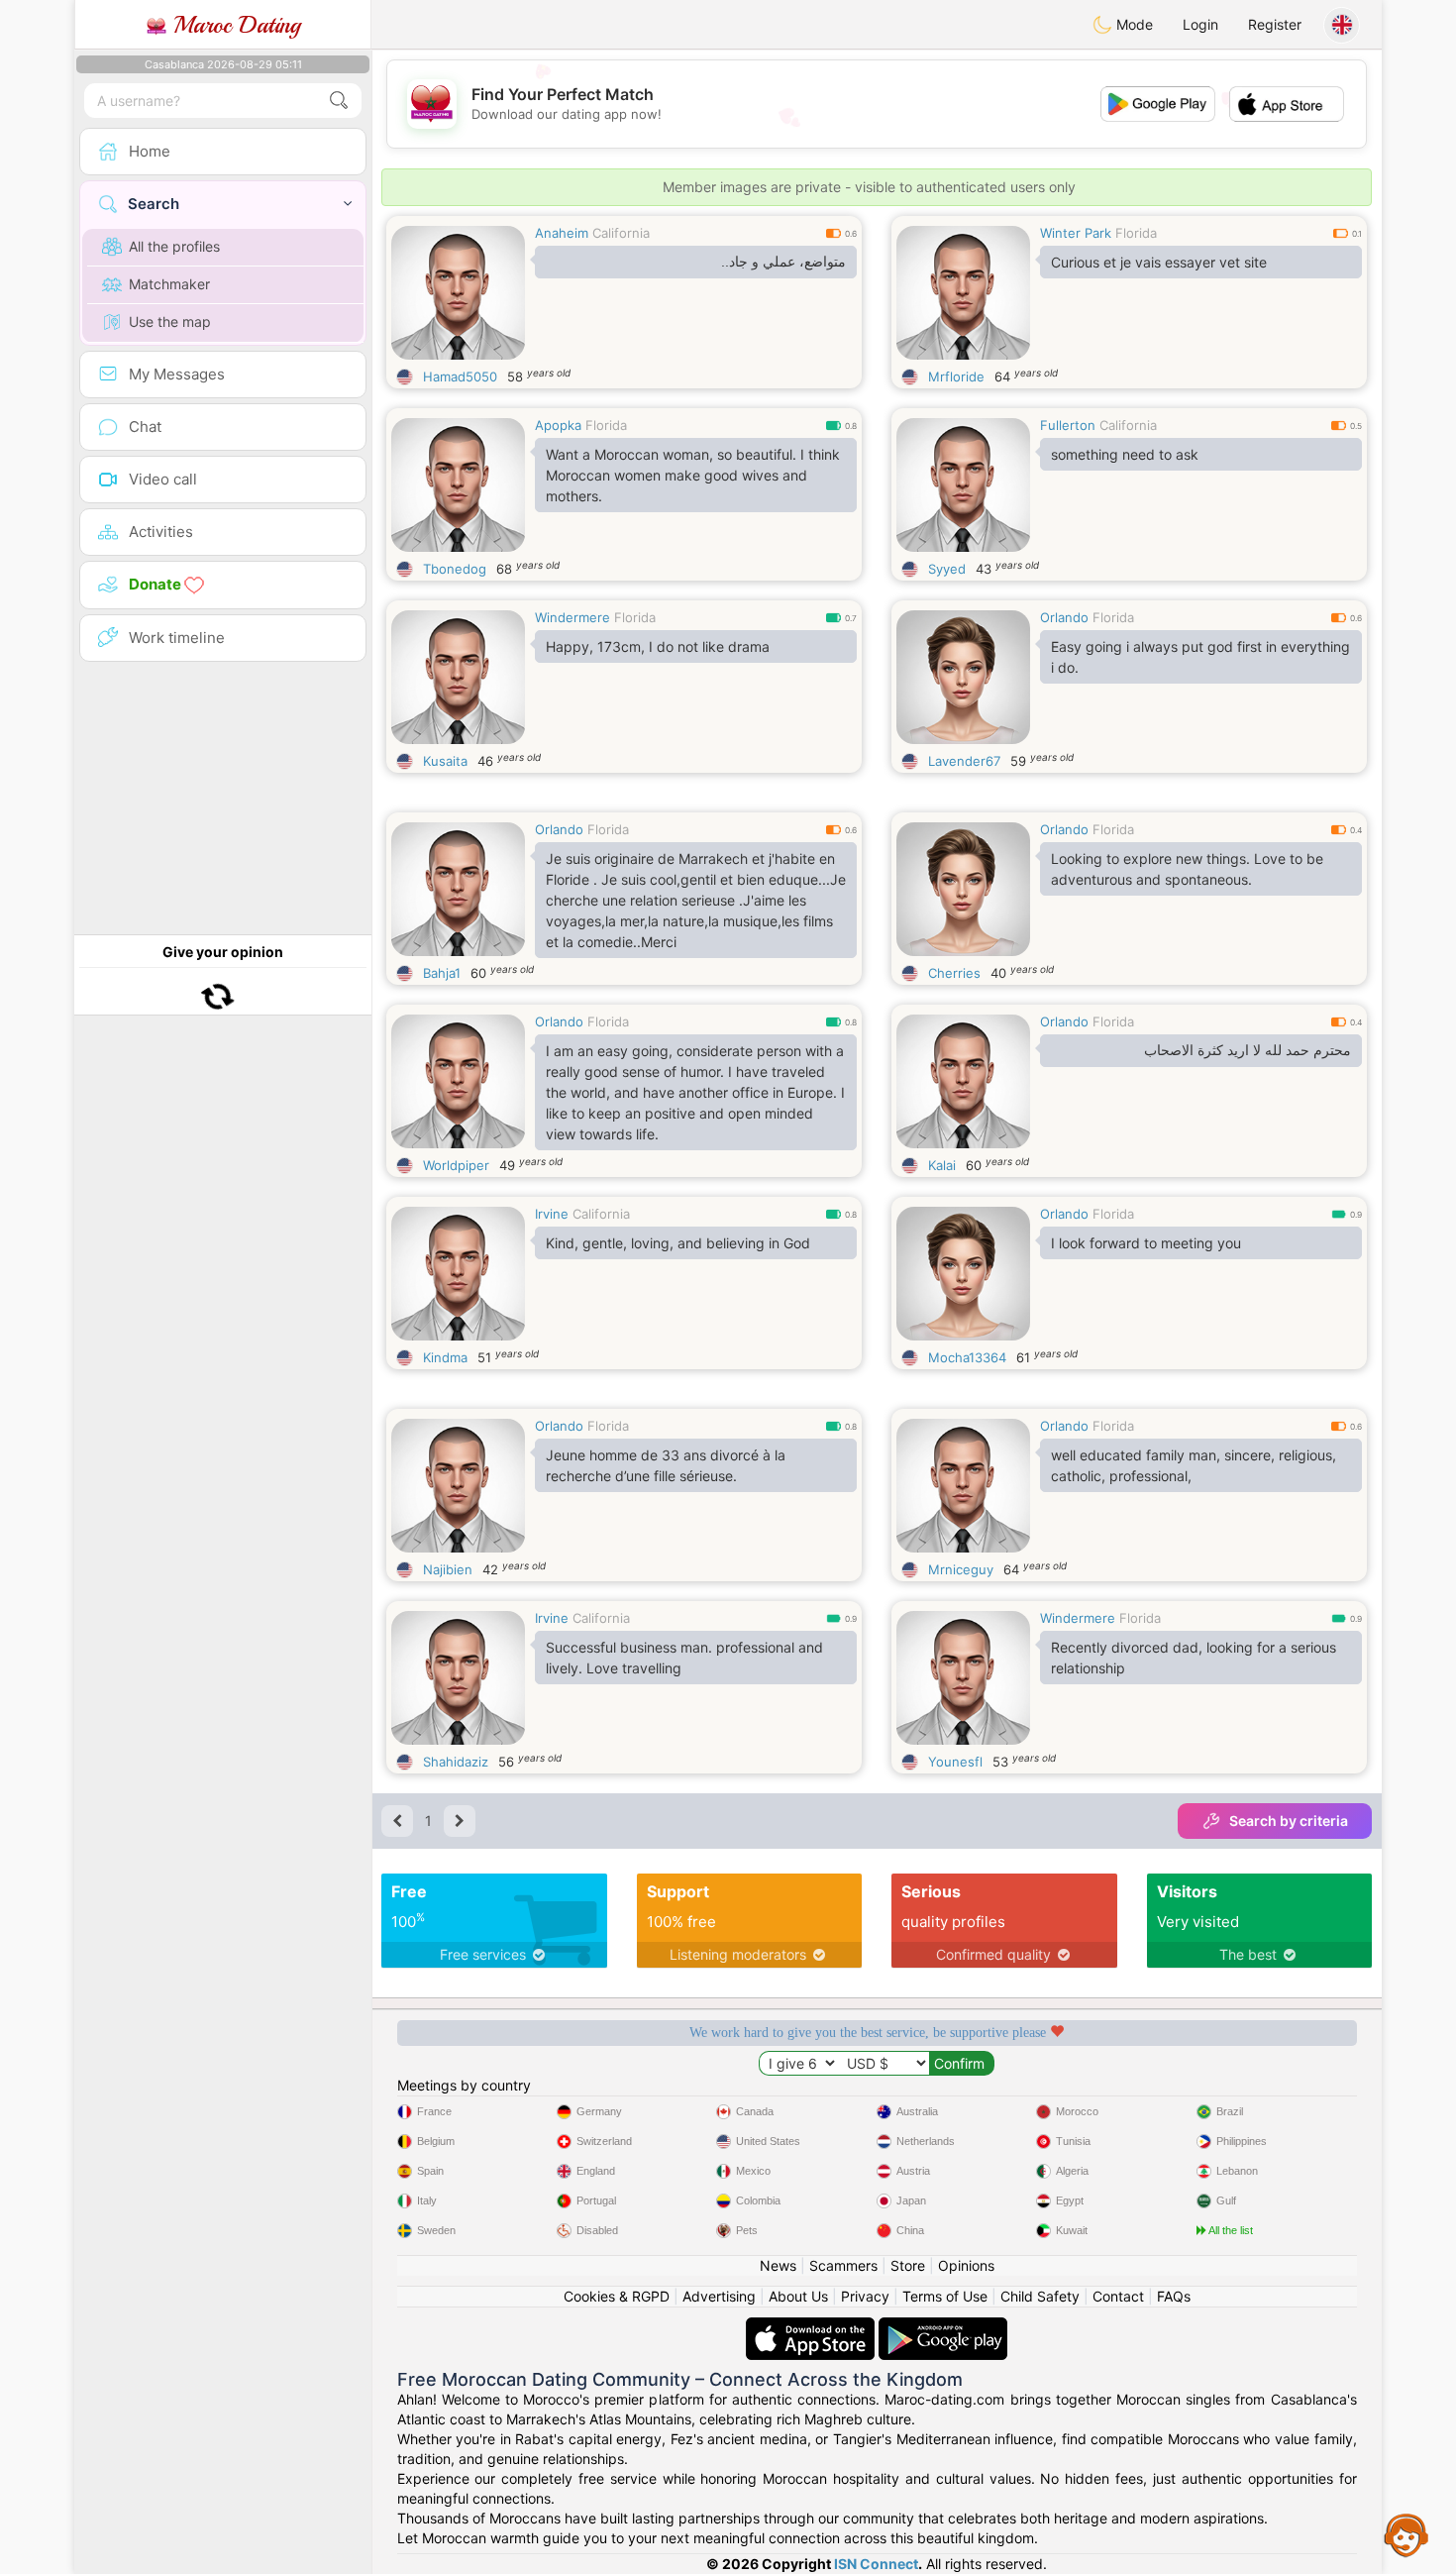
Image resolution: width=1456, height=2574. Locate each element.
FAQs (1174, 2296)
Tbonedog (455, 569)
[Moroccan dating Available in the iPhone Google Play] (943, 2327)
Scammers (843, 2265)
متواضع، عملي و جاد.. (783, 262)
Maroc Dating (233, 25)
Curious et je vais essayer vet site (1159, 262)
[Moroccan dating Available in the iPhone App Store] (812, 2327)
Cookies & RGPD (617, 2296)
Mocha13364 (967, 1357)
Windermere (572, 617)
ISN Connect (876, 2564)
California (621, 233)
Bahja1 (442, 973)
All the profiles (174, 246)
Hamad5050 (460, 376)
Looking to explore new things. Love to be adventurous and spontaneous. (1187, 869)
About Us (798, 2296)
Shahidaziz (456, 1762)
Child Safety (1040, 2296)
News (778, 2265)
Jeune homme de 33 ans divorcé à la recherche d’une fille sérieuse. (666, 1465)
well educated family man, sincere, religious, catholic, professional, (1194, 1465)
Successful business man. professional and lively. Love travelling (684, 1658)
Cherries (954, 973)
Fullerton (1068, 425)
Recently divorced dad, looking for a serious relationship (1194, 1658)
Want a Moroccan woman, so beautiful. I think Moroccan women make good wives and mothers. (693, 475)
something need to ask (1125, 454)
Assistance (1406, 2534)
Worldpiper (456, 1165)
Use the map (170, 322)
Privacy (865, 2296)
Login (1200, 24)
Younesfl (955, 1762)
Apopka (558, 425)
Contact (1118, 2296)
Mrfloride (956, 376)
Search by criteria (1289, 1821)
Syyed (947, 569)
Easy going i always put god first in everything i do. (1200, 657)
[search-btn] (339, 101)
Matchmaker (169, 284)
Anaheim (562, 233)
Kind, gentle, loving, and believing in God (678, 1243)
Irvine (552, 1214)
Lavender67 (964, 761)
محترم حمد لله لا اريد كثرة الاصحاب (1248, 1050)
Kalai (942, 1165)
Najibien (448, 1569)
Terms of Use (945, 2296)
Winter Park (1076, 233)
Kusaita (445, 761)
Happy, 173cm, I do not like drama (658, 646)
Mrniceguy (961, 1569)
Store (908, 2265)
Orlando (1064, 617)
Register (1275, 24)
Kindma (445, 1357)
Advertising (719, 2296)
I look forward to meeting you (1146, 1243)
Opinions (966, 2265)
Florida (1136, 233)
